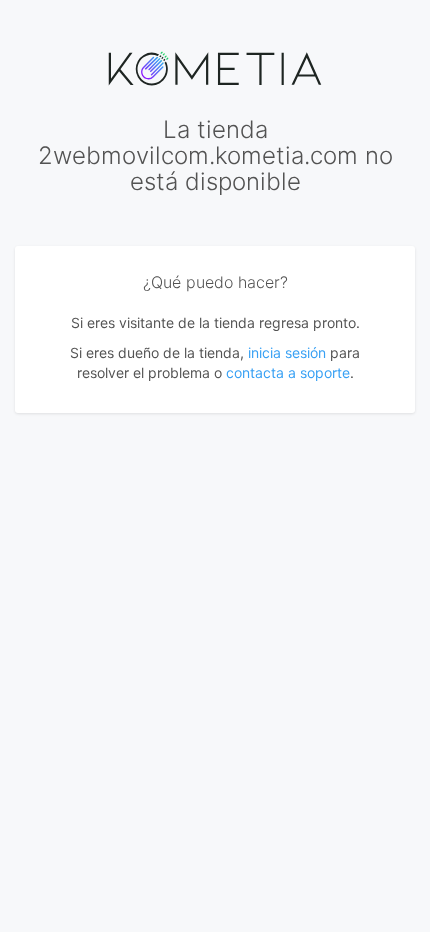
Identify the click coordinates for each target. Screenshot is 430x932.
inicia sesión (287, 352)
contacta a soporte (288, 372)
